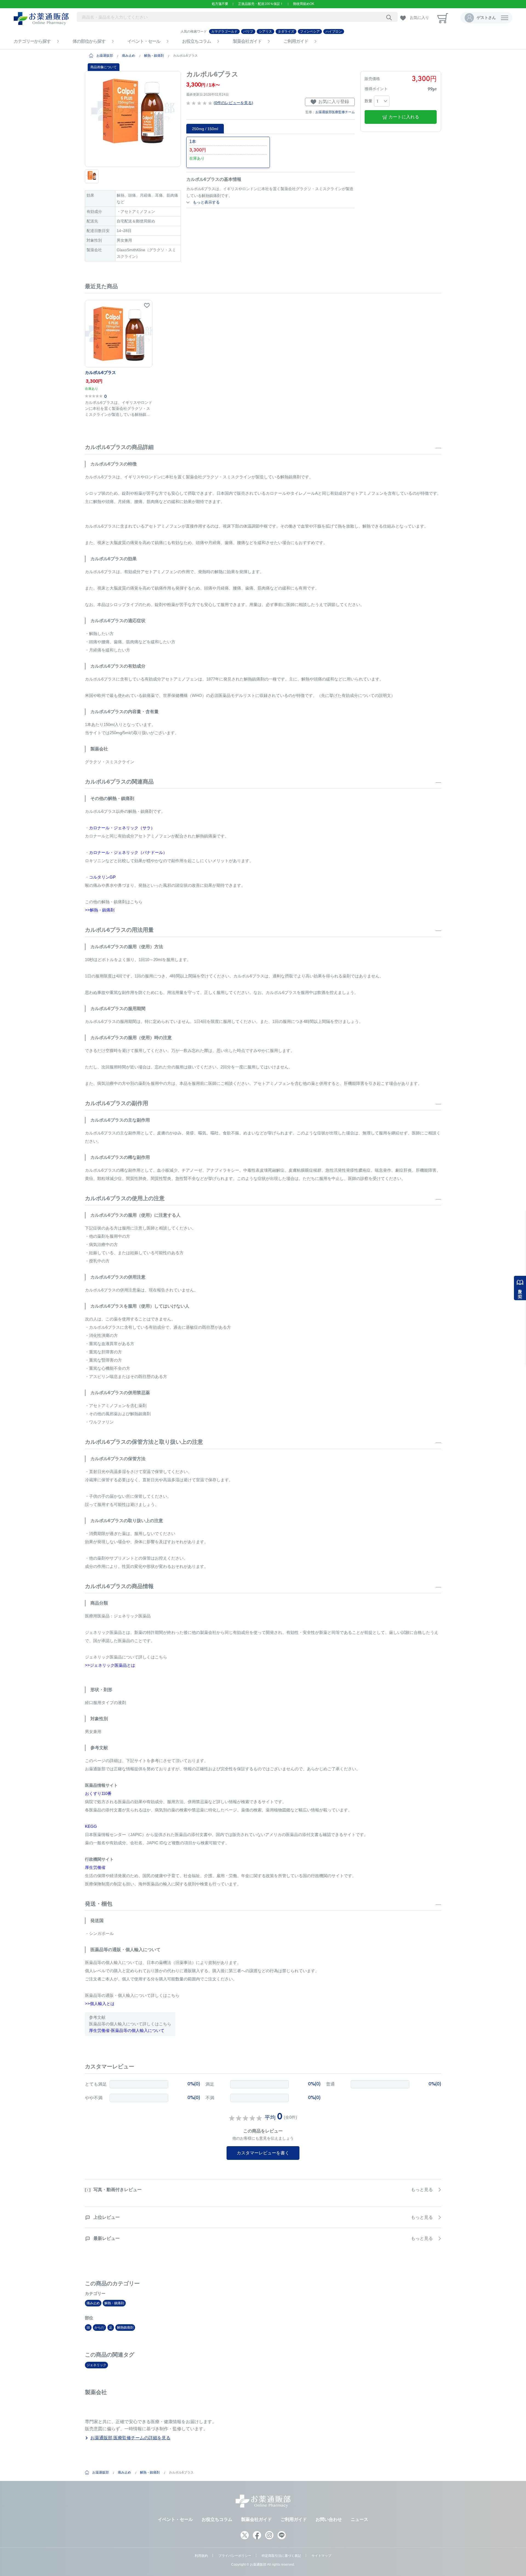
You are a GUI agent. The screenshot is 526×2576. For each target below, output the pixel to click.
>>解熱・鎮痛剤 (100, 910)
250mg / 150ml (205, 129)
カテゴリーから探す (32, 41)
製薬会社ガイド (247, 41)
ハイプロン (334, 32)
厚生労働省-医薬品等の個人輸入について (127, 2030)
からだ (99, 2328)
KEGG (91, 1826)
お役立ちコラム (197, 41)
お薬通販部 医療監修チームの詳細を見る (130, 2438)
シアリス (265, 32)
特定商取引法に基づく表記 (281, 2556)
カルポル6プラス (100, 372)
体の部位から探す (89, 41)
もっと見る (422, 2190)
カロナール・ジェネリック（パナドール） (128, 852)
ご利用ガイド (296, 41)
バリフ (248, 32)
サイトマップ (321, 2556)
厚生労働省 (95, 1867)
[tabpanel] (133, 119)
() (233, 103)
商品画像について (104, 67)
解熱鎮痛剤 (125, 2328)
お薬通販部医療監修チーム (335, 112)
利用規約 (201, 2556)
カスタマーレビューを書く (263, 2153)
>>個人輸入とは (100, 2004)
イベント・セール (144, 41)
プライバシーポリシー (235, 2556)
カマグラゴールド (224, 32)
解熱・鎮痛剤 (154, 56)
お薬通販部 (105, 56)
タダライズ (286, 32)
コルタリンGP (102, 877)
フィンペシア (310, 32)
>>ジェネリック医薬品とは (110, 1665)
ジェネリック (96, 2365)
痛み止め (128, 56)
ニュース (359, 2519)
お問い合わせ (329, 2519)
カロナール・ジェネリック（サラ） (122, 828)
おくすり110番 (98, 1793)
